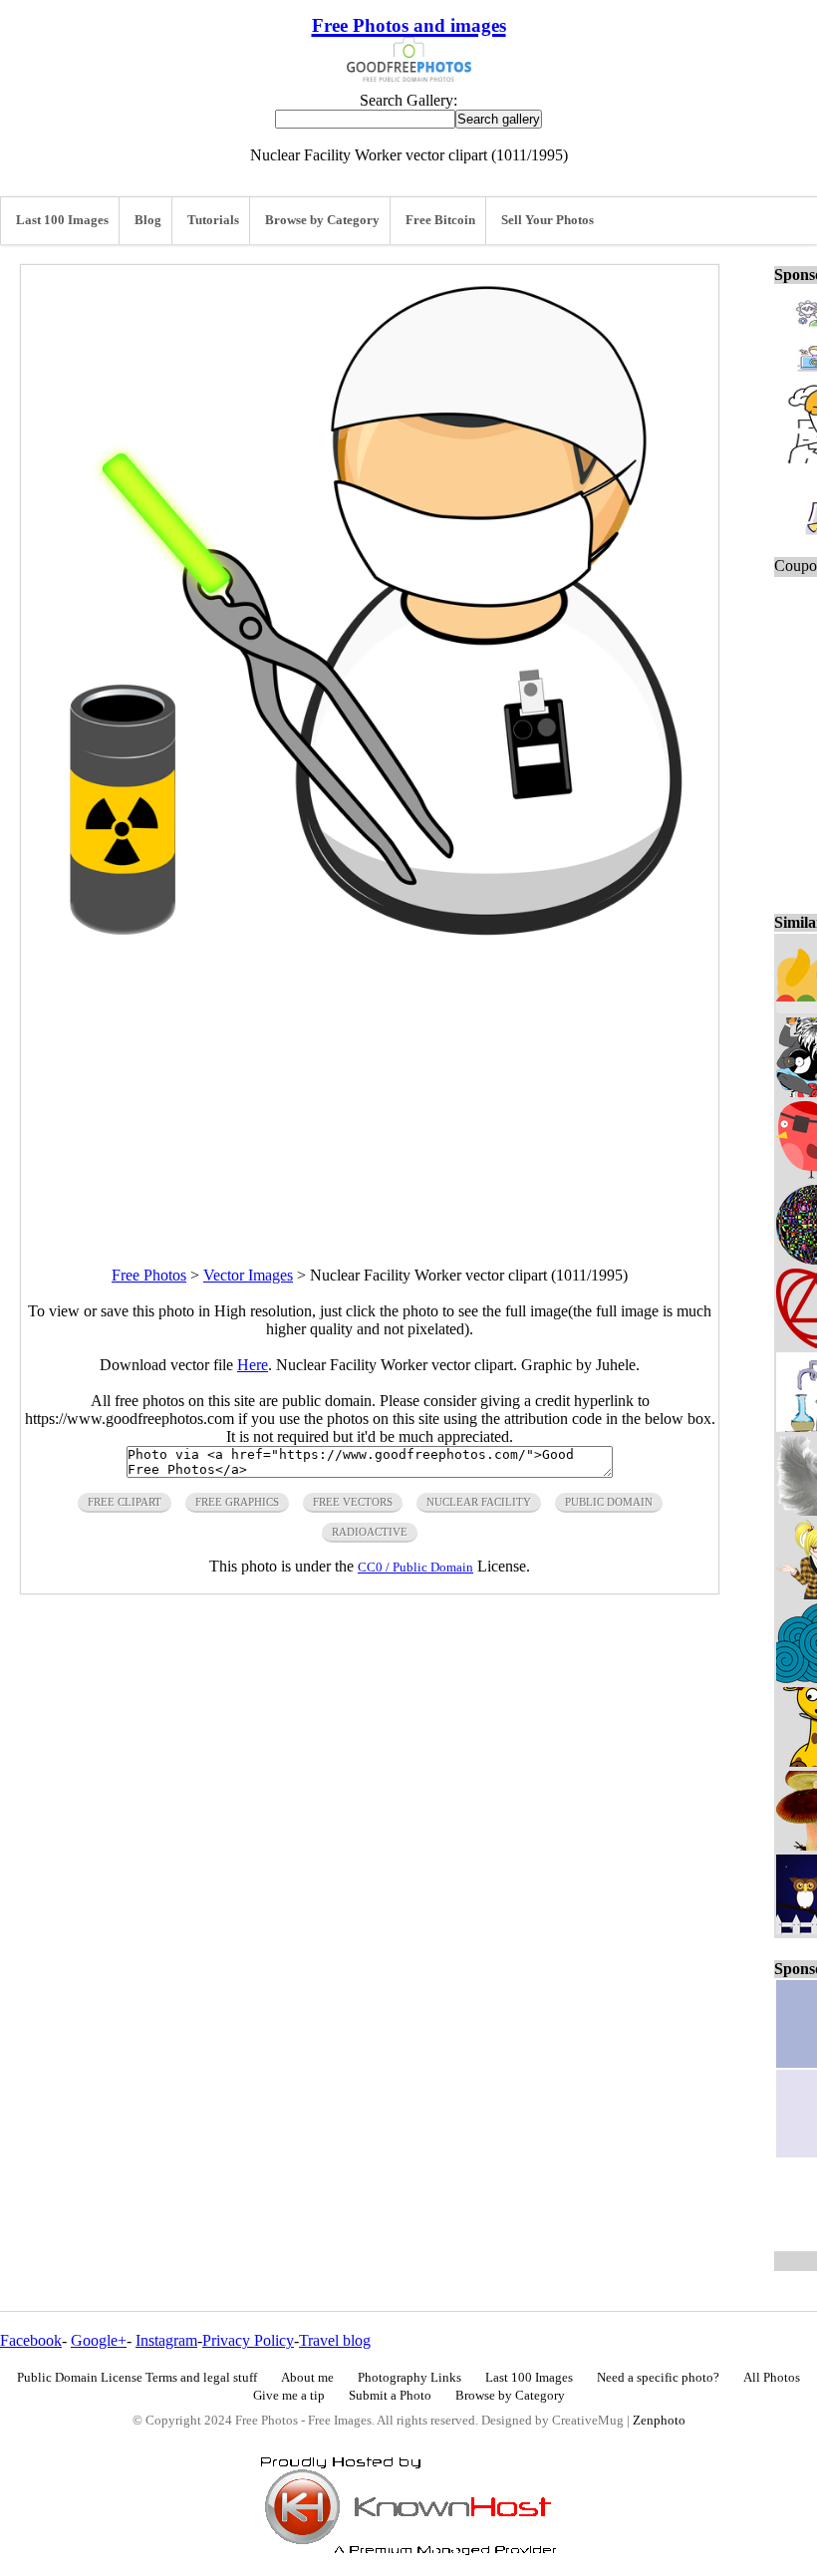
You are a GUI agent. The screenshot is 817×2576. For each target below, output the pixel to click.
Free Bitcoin (440, 220)
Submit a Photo (390, 2396)
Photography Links (409, 2378)
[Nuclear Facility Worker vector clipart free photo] (370, 946)
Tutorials (213, 220)
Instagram (166, 2340)
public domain (609, 1502)
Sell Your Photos (547, 220)
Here (253, 1365)
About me (307, 2378)
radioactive (370, 1532)
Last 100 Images (62, 220)
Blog (148, 220)
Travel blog (335, 2340)
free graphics (237, 1502)
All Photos (772, 2378)
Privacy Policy (248, 2340)
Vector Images (248, 1275)
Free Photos (149, 1275)
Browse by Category (322, 220)
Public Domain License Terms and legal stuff (137, 2378)
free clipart (125, 1502)
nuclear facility (479, 1502)
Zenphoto (659, 2421)
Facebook (31, 2340)
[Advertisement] (370, 1091)
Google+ (99, 2340)
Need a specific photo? (658, 2378)
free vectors (353, 1502)
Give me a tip (289, 2396)
